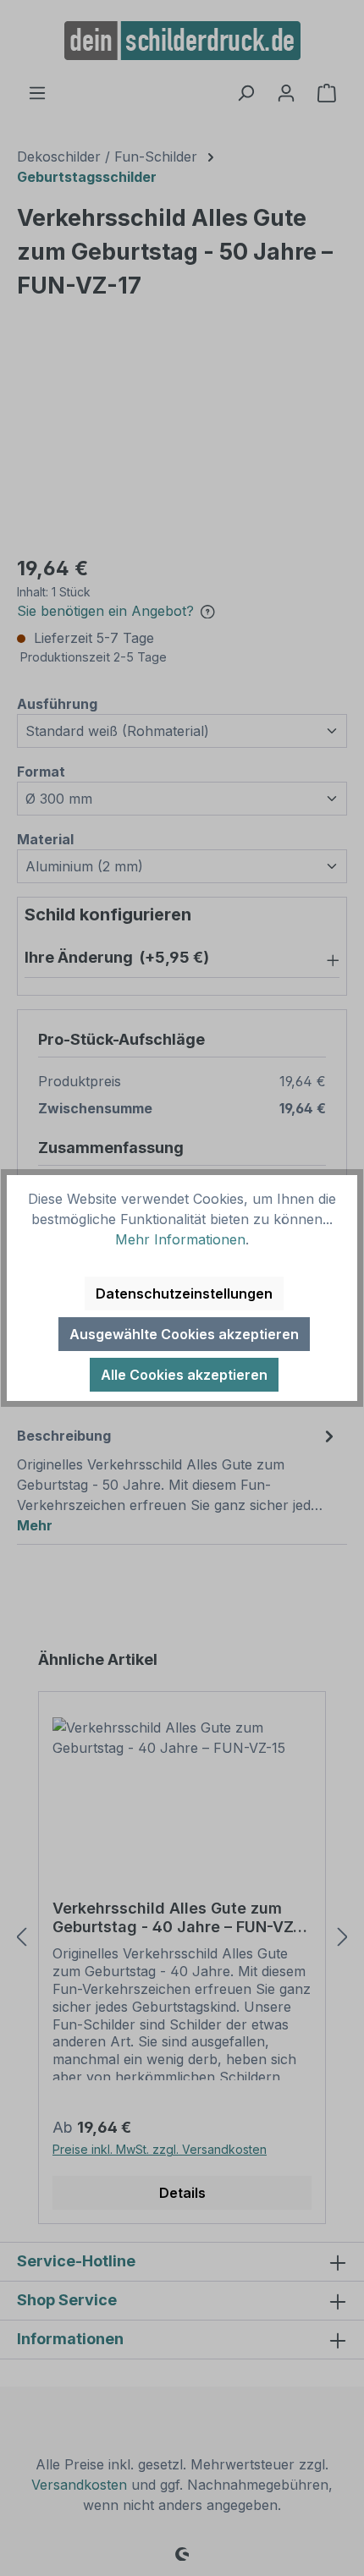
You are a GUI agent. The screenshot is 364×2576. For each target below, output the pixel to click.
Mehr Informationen (180, 1239)
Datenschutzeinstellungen (184, 1293)
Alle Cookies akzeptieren (184, 1375)
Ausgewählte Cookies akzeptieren (184, 1334)
